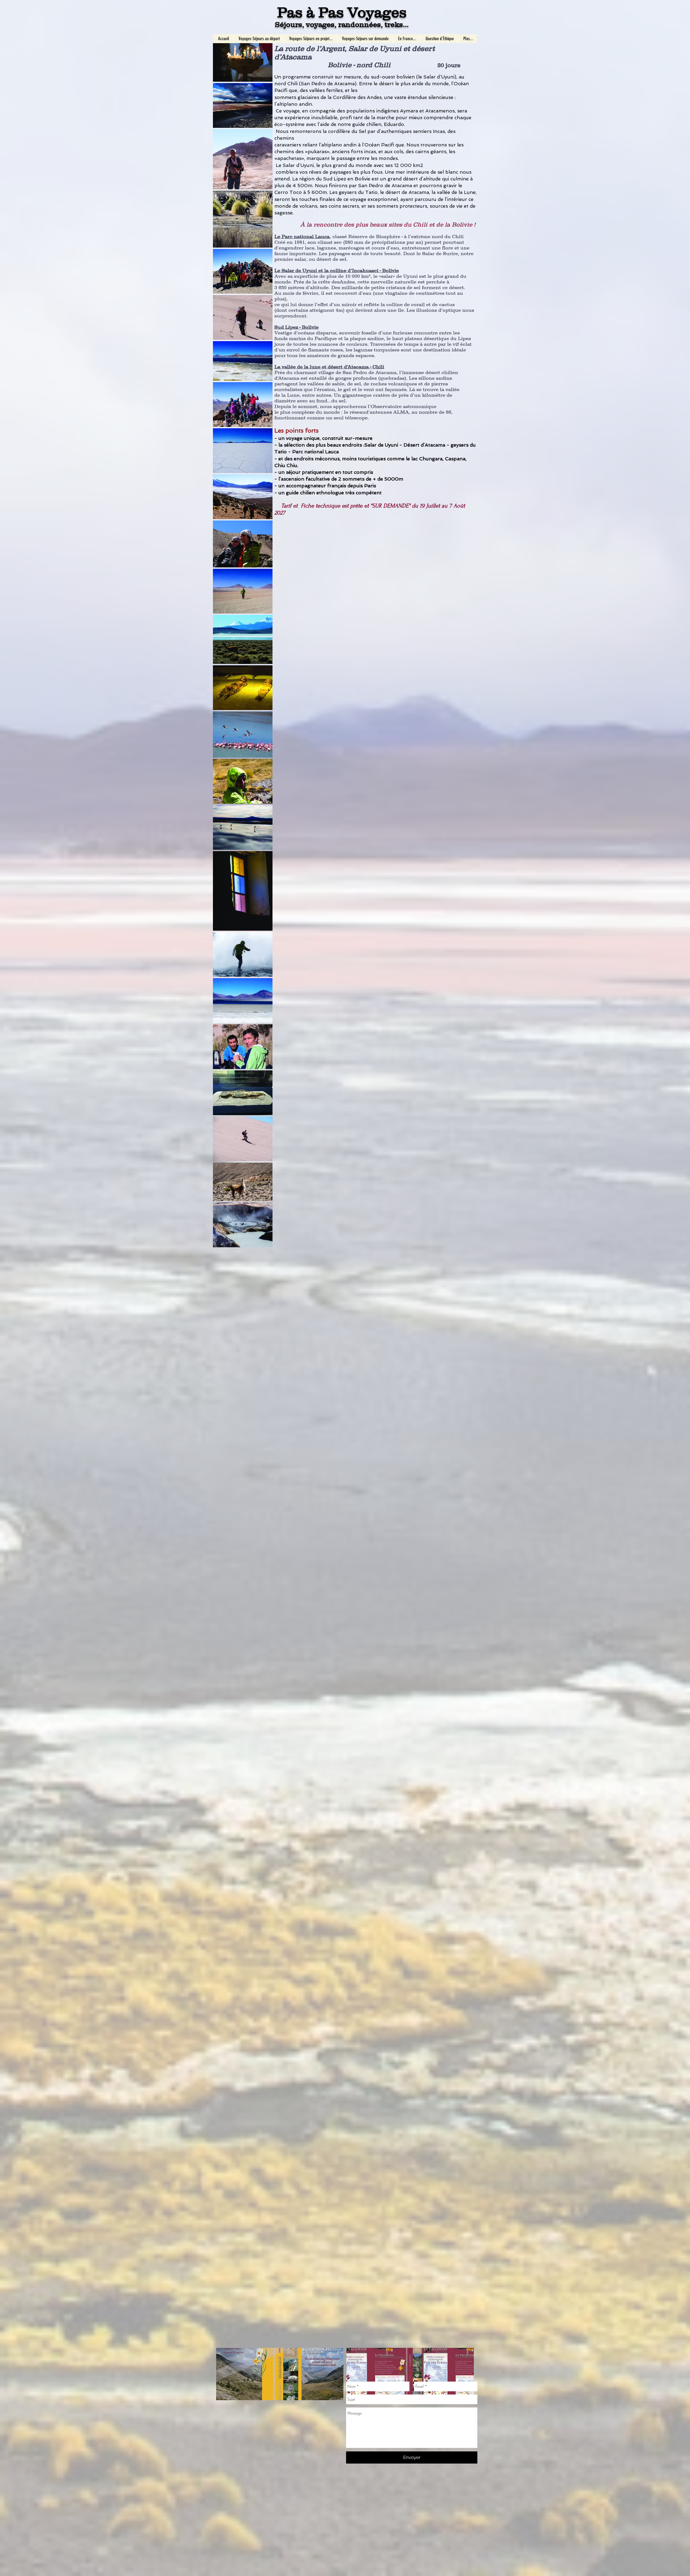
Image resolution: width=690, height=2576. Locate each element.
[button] (258, 39)
